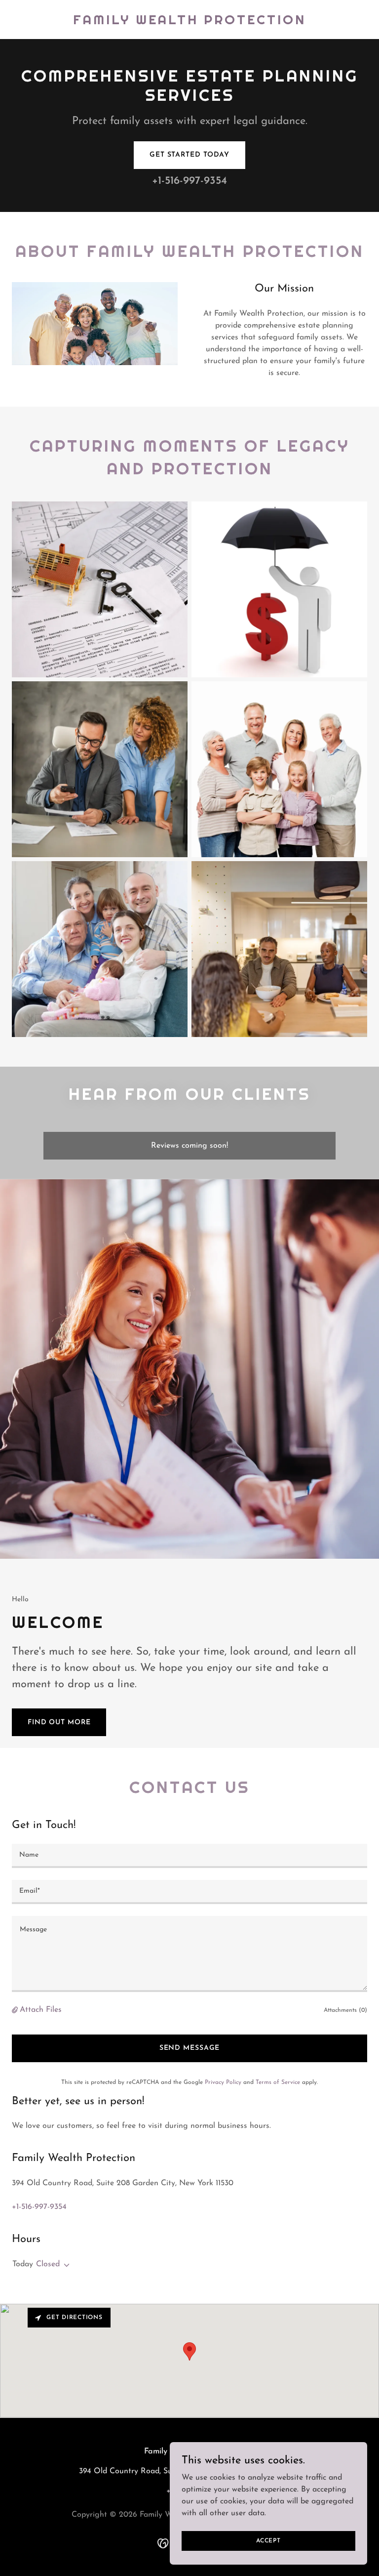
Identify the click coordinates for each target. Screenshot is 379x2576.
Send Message (190, 2048)
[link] (189, 22)
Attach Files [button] (41, 2010)
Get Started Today (189, 155)
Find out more (59, 1723)
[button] (16, 2010)
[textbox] (189, 1856)
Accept (268, 2540)
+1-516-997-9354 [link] (189, 181)
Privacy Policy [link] (223, 2082)
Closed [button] (48, 2264)
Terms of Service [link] (278, 2082)
